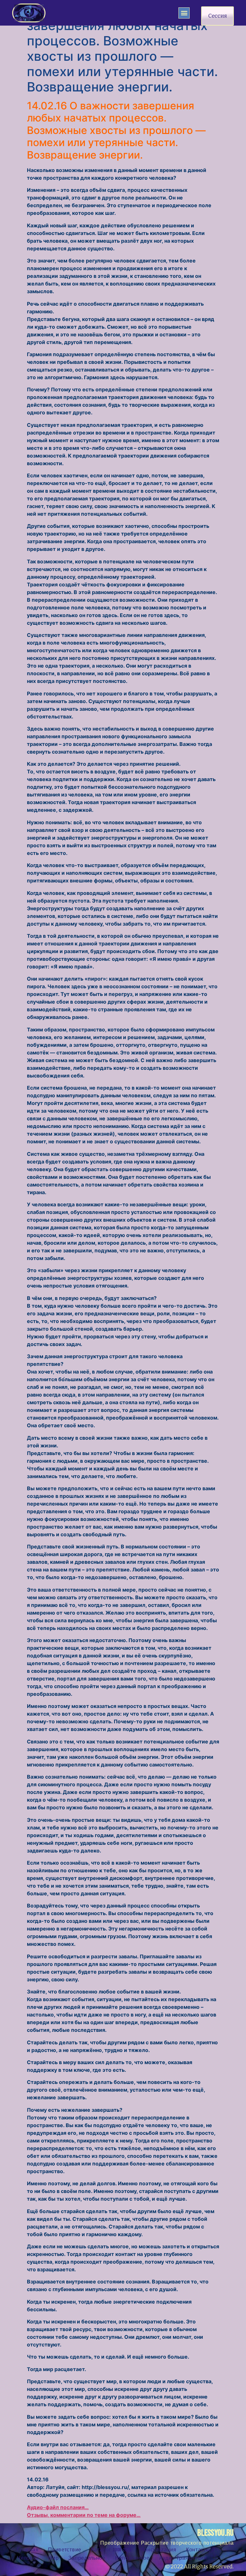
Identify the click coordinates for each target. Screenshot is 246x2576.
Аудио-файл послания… (58, 2507)
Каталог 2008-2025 (111, 2550)
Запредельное (87, 2558)
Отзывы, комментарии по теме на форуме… (84, 2515)
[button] (184, 13)
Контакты (198, 2550)
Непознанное (132, 2558)
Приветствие (65, 2550)
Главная (28, 2550)
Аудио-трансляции (183, 2558)
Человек (28, 2558)
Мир (53, 2558)
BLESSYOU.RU (215, 2533)
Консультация (159, 2550)
